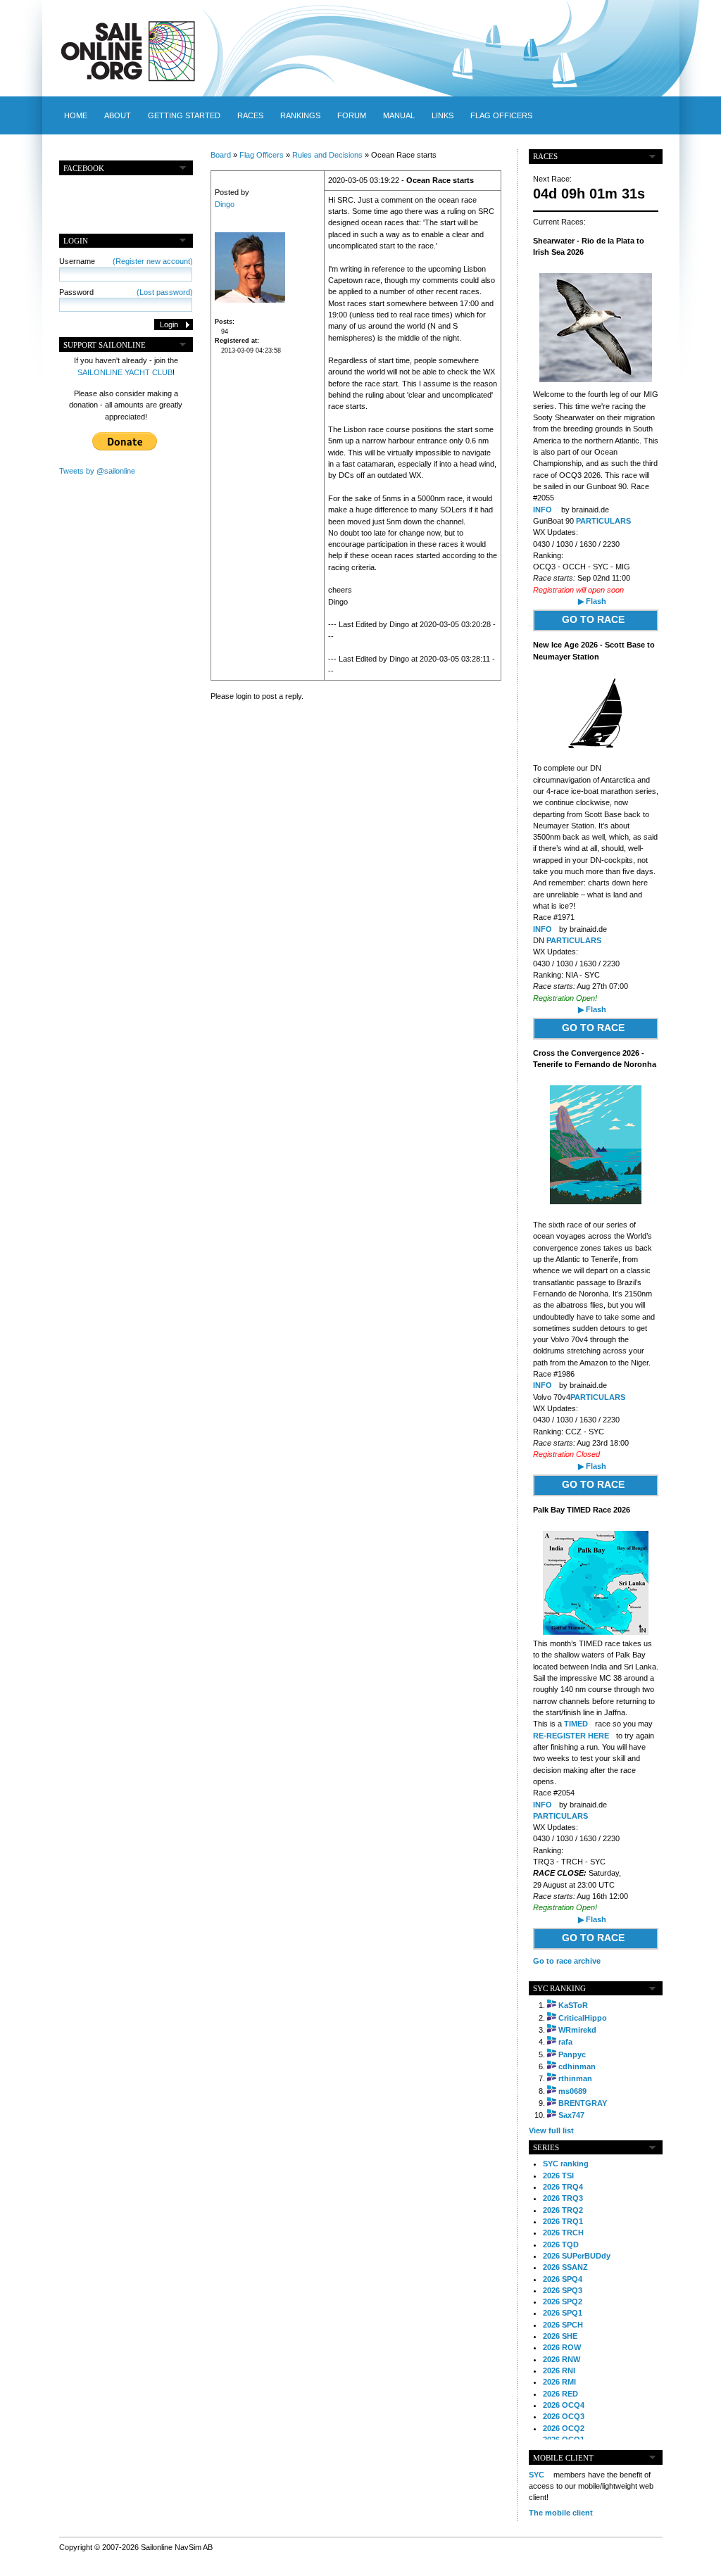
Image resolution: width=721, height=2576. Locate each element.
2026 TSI (558, 2176)
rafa (565, 2042)
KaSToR (573, 2005)
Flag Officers (262, 155)
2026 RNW (562, 2359)
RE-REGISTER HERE (571, 1736)
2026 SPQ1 (563, 2313)
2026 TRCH (563, 2233)
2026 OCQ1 (564, 2439)
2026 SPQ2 (563, 2302)
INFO (543, 510)
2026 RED (560, 2394)
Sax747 (571, 2115)
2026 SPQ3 (563, 2290)
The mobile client (561, 2513)
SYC (537, 2475)
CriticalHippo (583, 2018)
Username (126, 261)
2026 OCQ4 (564, 2405)
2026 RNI (559, 2370)
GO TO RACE (593, 619)
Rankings (300, 115)
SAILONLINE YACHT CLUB (125, 372)
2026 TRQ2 (563, 2210)
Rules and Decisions (327, 155)
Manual (399, 115)
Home (76, 115)
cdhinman (577, 2066)
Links (443, 115)
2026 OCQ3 (564, 2416)
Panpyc (572, 2054)
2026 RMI (559, 2382)
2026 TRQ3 (563, 2198)
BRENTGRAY (583, 2103)
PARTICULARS (603, 521)
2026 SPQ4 (563, 2279)
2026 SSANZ (565, 2267)
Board (221, 155)
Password (126, 292)
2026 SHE (560, 2336)
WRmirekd (577, 2030)
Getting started (184, 115)
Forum (352, 115)
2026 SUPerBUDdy (577, 2256)
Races (250, 115)
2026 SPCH (563, 2325)
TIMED (576, 1724)
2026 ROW (562, 2347)
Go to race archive (567, 1961)
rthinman (575, 2078)
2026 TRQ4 (563, 2187)
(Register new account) (153, 261)
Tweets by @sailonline (97, 471)
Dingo (225, 204)
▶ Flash (592, 601)
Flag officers (501, 115)
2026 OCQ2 (564, 2428)
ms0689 (572, 2091)
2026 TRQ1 (563, 2221)
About (118, 115)
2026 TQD (561, 2244)
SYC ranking (566, 2164)
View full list (551, 2130)
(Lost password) (165, 292)
